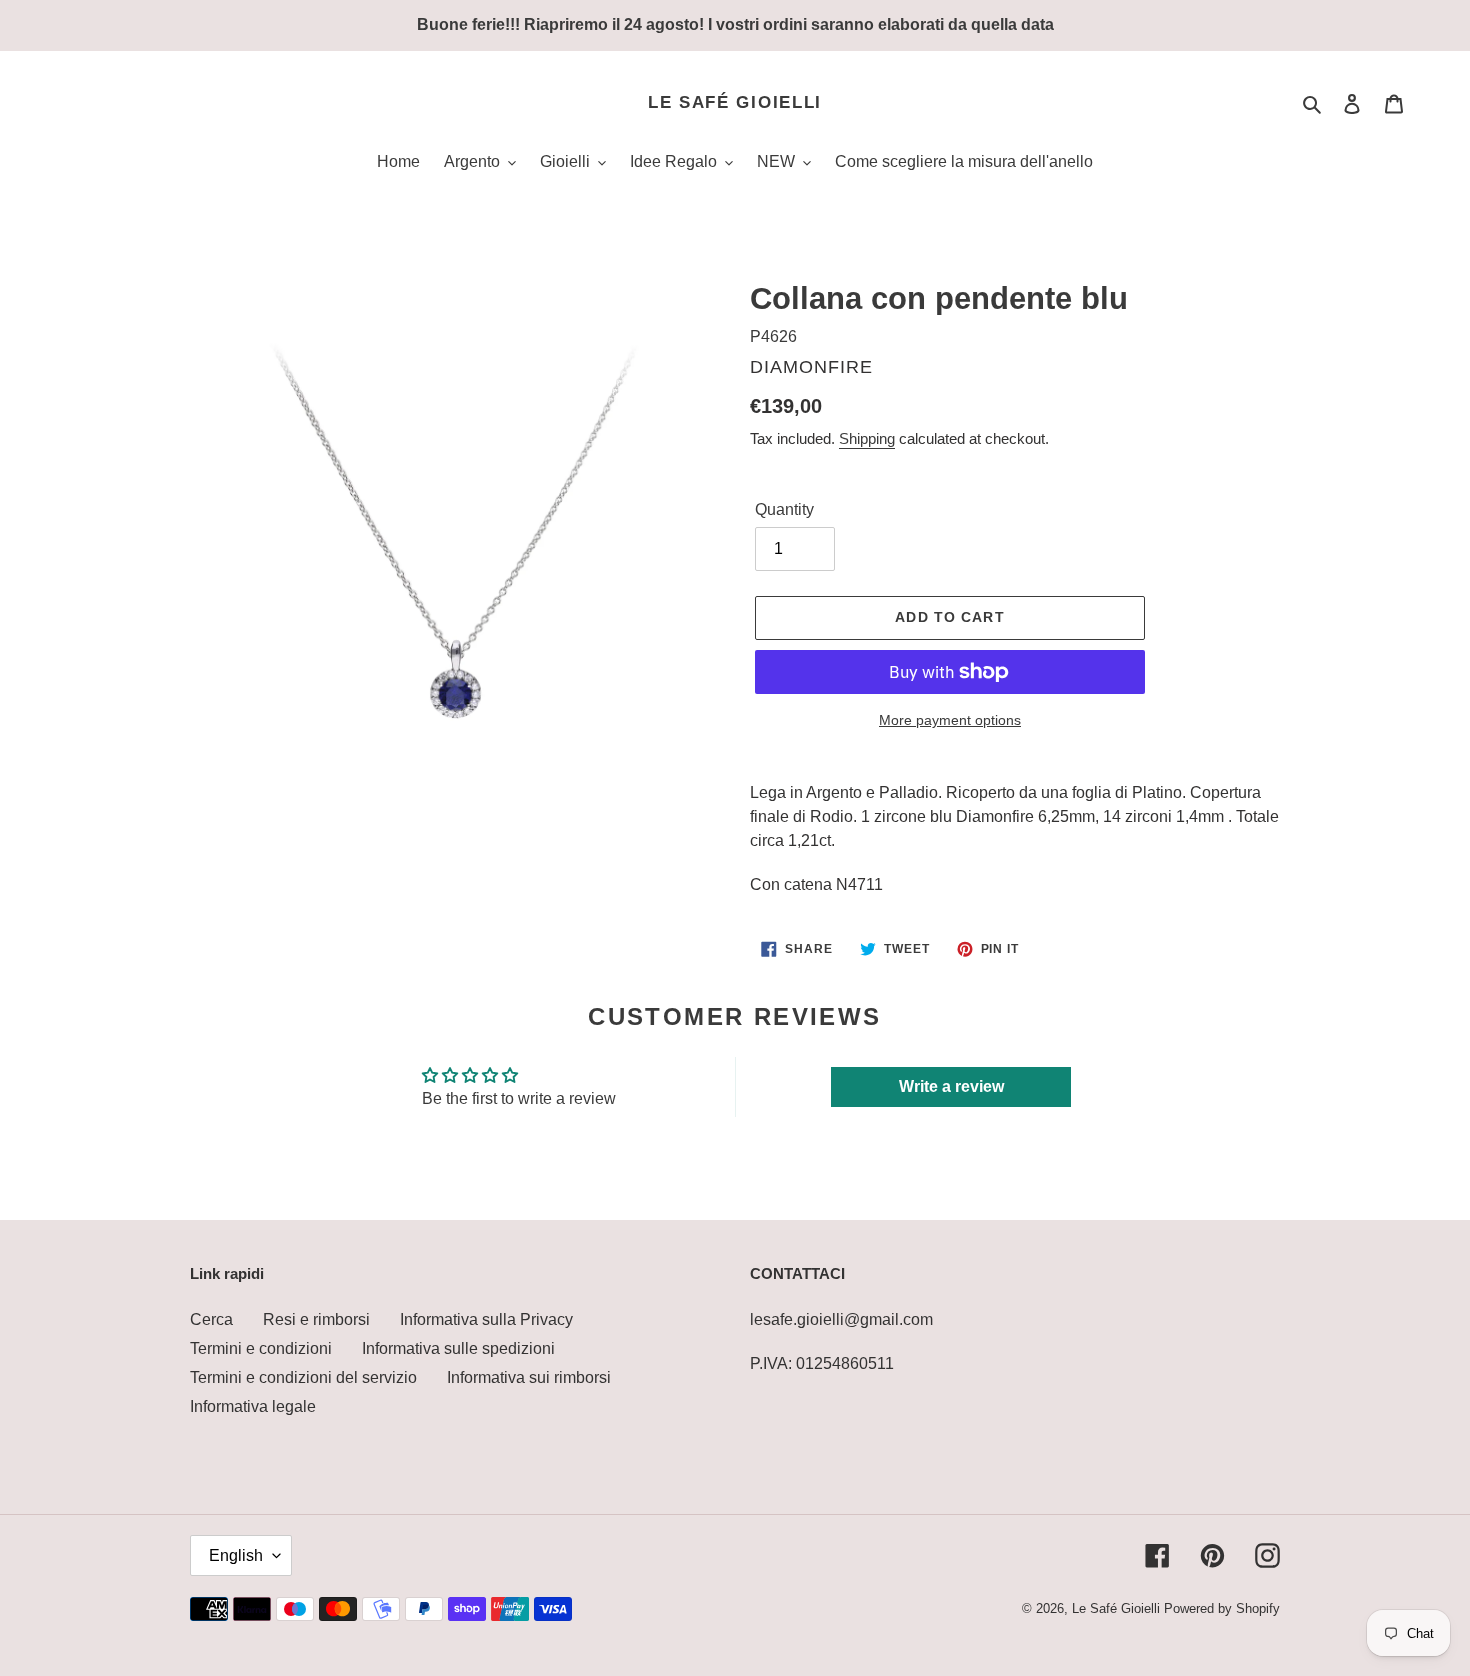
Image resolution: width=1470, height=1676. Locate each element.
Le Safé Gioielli (735, 102)
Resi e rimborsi (316, 1319)
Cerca (211, 1319)
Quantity (784, 509)
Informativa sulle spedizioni (458, 1348)
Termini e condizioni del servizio (303, 1377)
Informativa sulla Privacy (486, 1319)
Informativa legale (253, 1406)
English (236, 1555)
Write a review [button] (951, 1086)
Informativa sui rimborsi (529, 1377)
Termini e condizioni (261, 1348)
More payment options (950, 720)
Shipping (867, 438)
